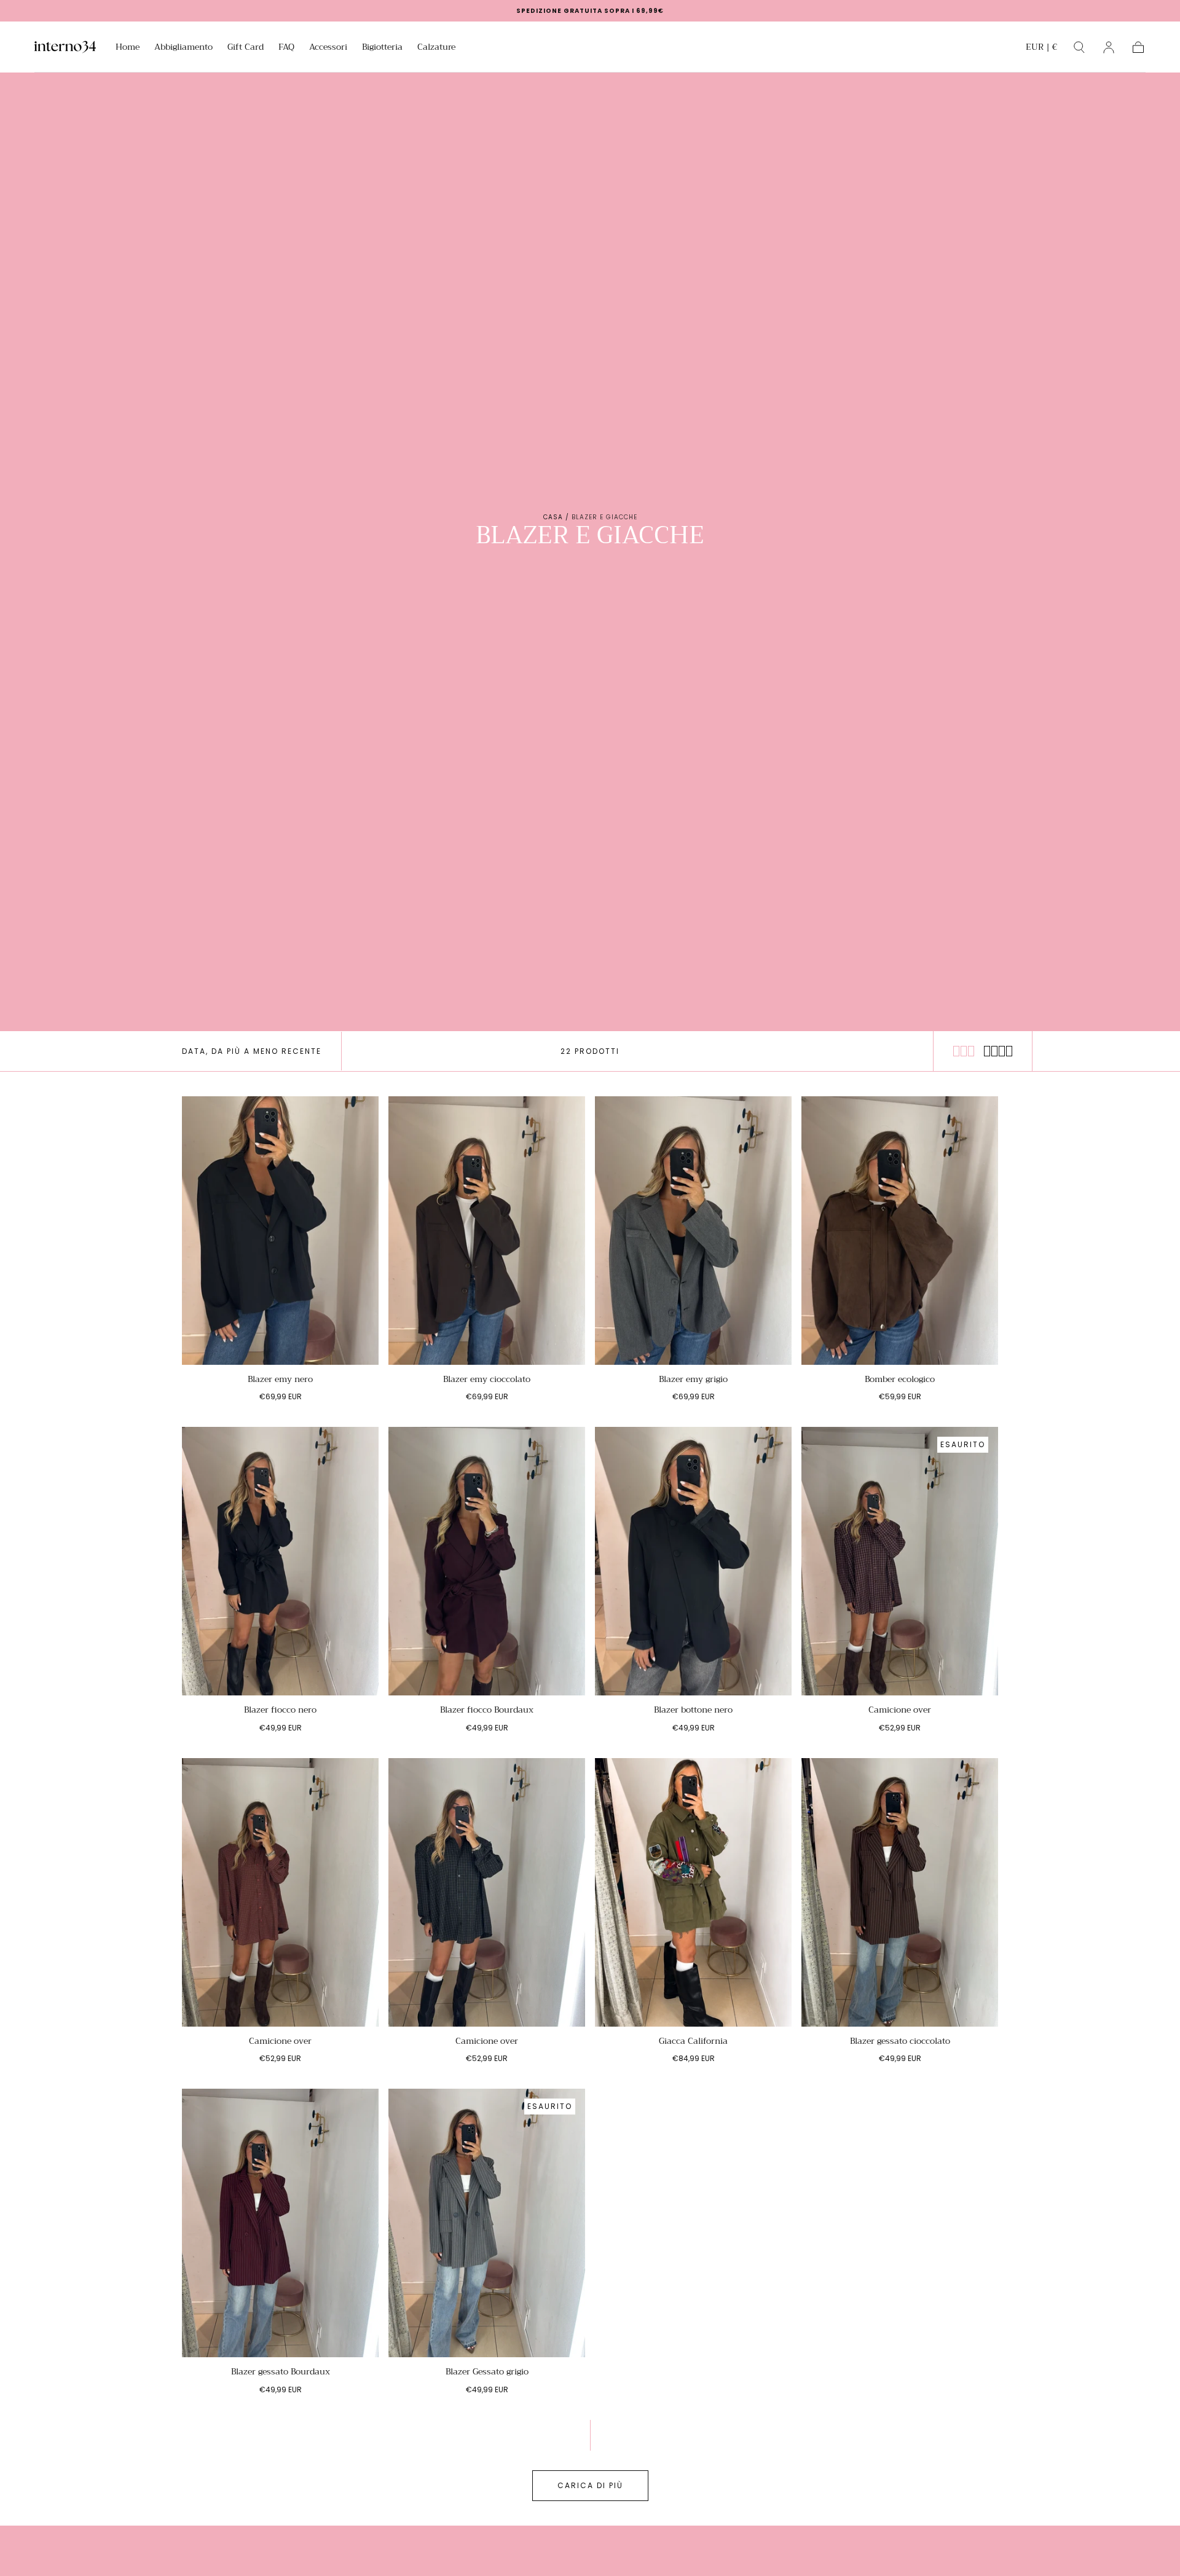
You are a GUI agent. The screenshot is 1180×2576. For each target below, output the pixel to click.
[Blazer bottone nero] (693, 1561)
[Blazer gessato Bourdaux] (280, 2223)
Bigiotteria (382, 48)
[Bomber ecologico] (900, 1231)
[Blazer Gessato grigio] (487, 2223)
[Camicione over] (900, 1561)
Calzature (436, 48)
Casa (553, 517)
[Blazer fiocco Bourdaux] (487, 1561)
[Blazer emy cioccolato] (487, 1231)
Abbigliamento (183, 48)
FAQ (286, 48)
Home (128, 48)
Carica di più (590, 2485)
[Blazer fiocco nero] (280, 1561)
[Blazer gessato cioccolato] (900, 1892)
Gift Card (246, 48)
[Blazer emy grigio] (693, 1231)
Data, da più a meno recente (252, 1051)
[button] (1041, 49)
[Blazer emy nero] (280, 1231)
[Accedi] (1109, 47)
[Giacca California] (693, 1892)
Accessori (328, 48)
